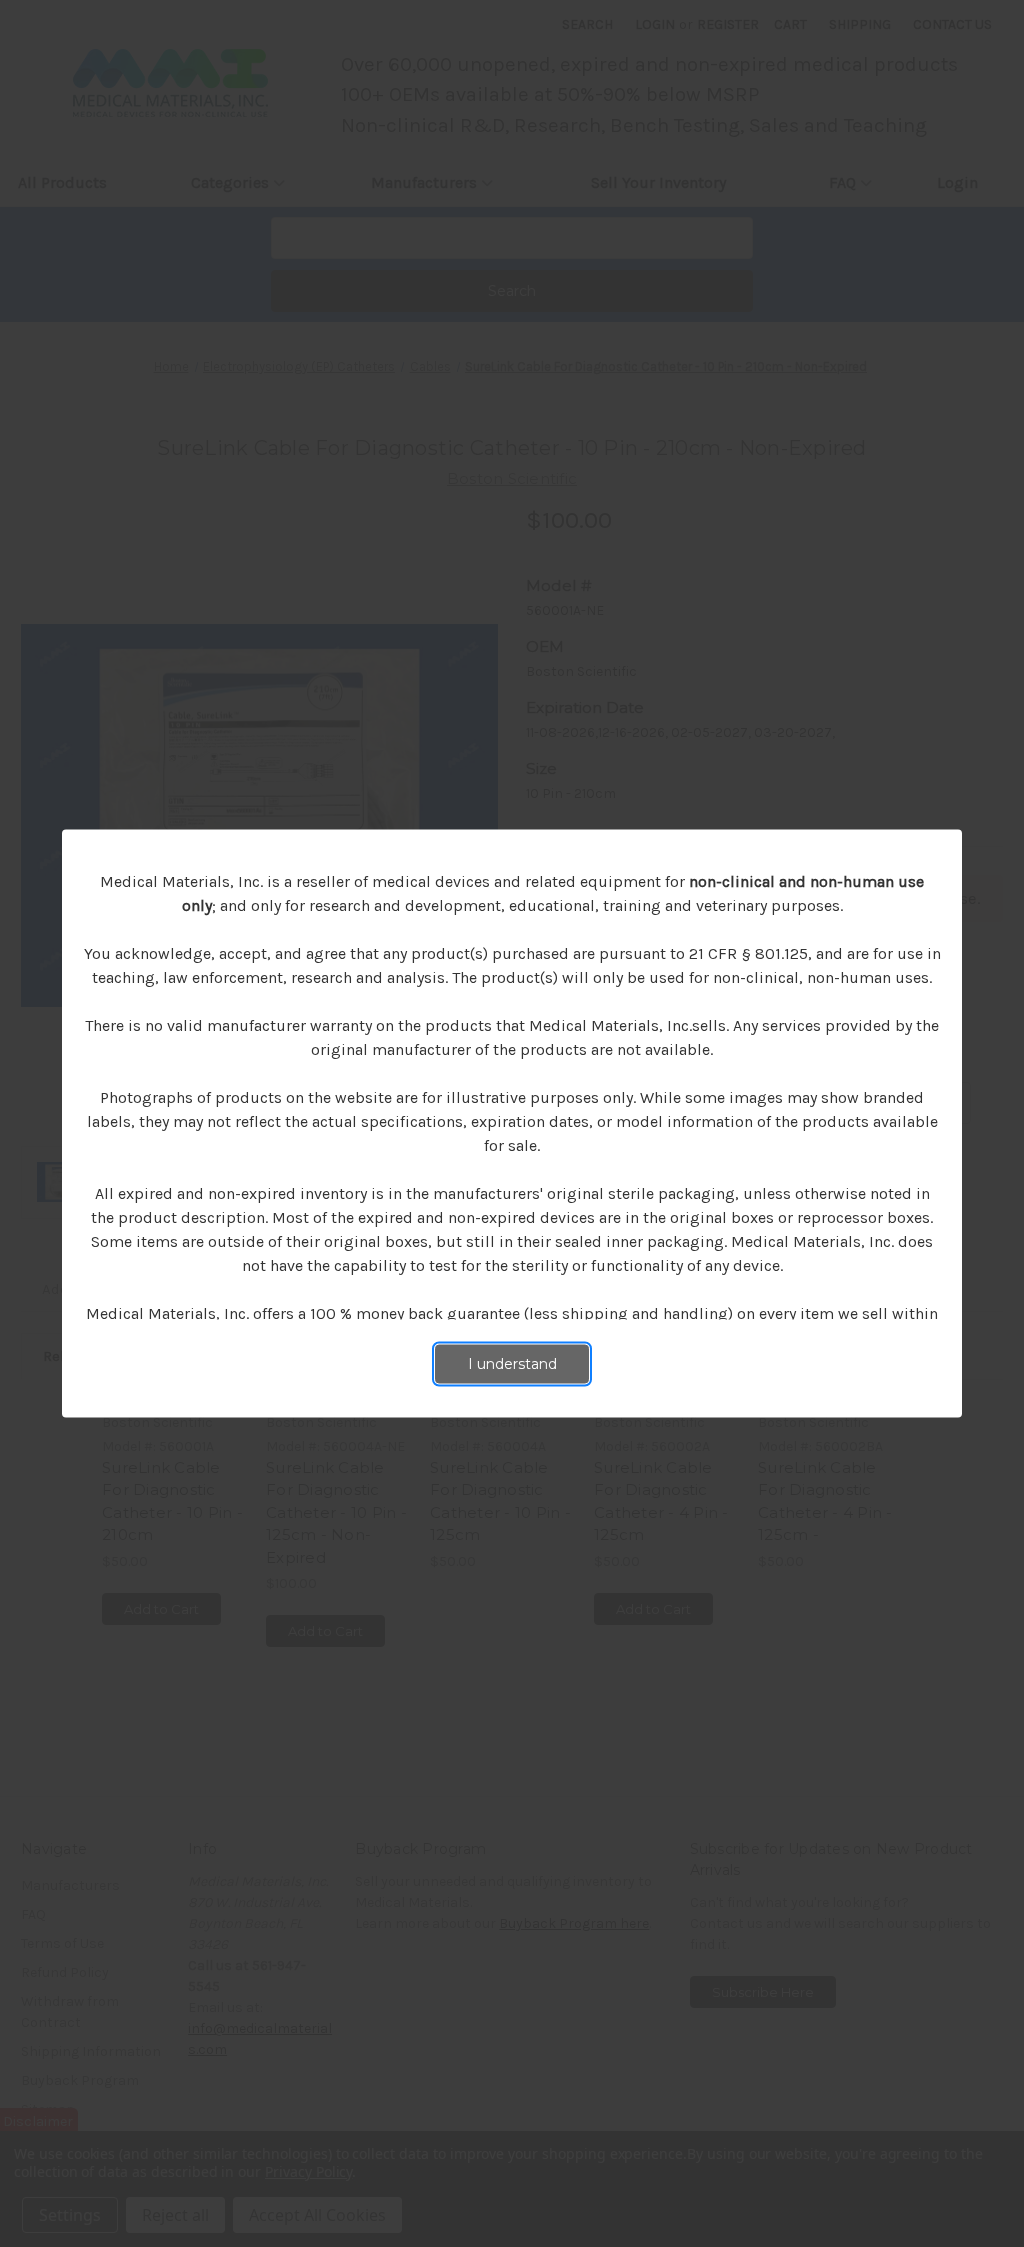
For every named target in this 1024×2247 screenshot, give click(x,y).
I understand (512, 1364)
